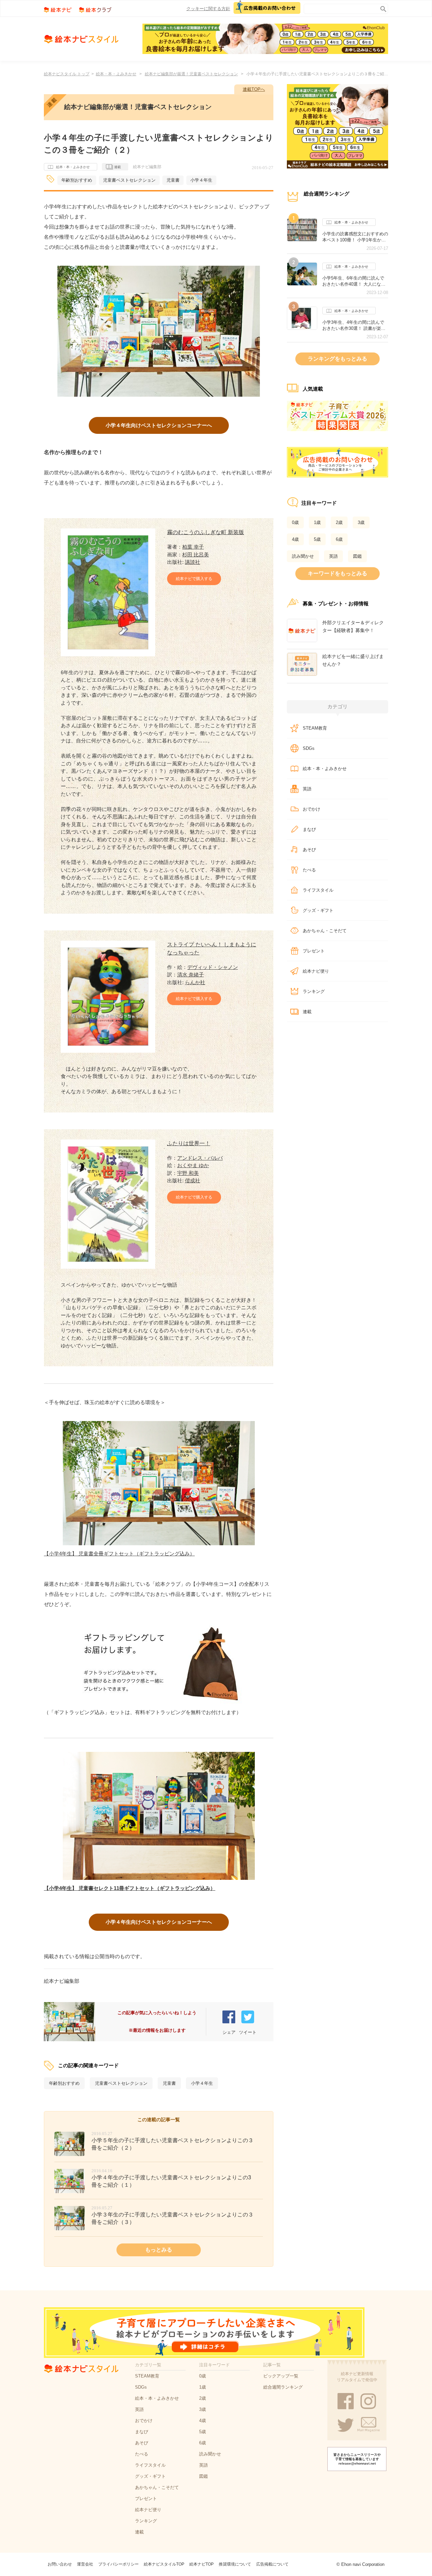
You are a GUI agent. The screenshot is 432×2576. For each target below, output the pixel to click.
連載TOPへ (254, 89)
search (382, 8)
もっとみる (159, 2250)
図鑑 (357, 556)
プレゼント (314, 951)
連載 (117, 167)
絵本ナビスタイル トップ (67, 74)
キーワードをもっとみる (337, 573)
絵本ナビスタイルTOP (164, 2564)
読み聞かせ (303, 556)
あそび (309, 850)
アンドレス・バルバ (200, 1158)
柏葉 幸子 (193, 547)
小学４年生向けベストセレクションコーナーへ (159, 425)
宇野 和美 (188, 1173)
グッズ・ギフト (318, 910)
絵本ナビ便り (316, 971)
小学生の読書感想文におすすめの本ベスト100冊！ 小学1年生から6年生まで (355, 237)
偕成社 (193, 1180)
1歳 (317, 522)
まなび (309, 829)
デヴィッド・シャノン (213, 967)
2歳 (339, 522)
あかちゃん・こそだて (325, 931)
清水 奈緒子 (191, 975)
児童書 (173, 180)
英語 (333, 556)
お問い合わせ (60, 2564)
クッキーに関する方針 (208, 9)
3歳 (361, 522)
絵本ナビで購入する (194, 579)
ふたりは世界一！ (189, 1143)
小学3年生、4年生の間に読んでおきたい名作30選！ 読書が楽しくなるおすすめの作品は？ (354, 325)
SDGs (309, 748)
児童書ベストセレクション (129, 180)
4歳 (295, 539)
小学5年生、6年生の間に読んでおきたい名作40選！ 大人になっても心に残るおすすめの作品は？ (355, 281)
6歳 (339, 539)
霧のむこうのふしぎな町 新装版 (206, 532)
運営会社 (85, 2564)
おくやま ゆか (193, 1165)
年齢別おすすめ (77, 180)
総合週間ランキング (283, 2387)
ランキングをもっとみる (337, 359)
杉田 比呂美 (196, 555)
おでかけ (312, 809)
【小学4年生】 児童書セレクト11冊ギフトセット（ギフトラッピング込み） (130, 1888)
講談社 (193, 562)
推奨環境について (235, 2564)
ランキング (314, 991)
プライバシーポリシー (118, 2564)
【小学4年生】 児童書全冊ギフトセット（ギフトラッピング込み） (119, 1554)
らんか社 (195, 982)
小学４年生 (201, 180)
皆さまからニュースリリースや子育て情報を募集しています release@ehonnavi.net (357, 2459)
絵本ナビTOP (201, 2564)
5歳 (317, 539)
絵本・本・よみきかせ (116, 74)
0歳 (295, 522)
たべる (309, 870)
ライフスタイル (318, 890)
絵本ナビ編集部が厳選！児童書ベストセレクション (191, 74)
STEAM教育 (315, 728)
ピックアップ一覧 (281, 2376)
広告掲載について (272, 2564)
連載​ (307, 1012)
